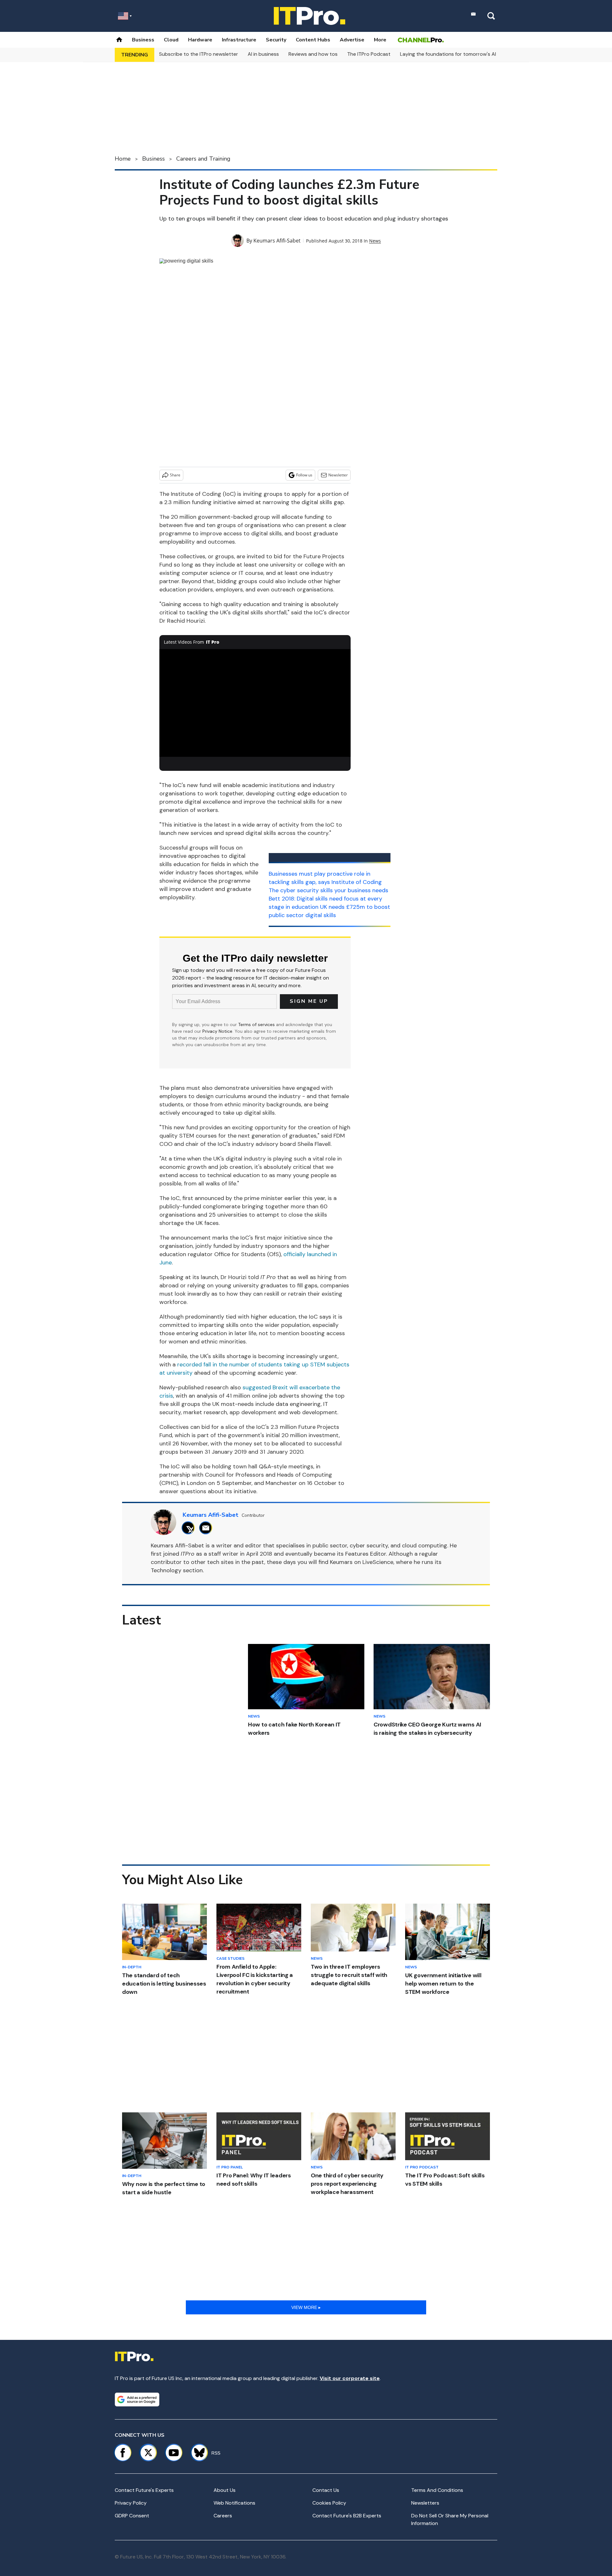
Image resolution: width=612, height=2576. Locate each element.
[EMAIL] (207, 1528)
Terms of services (257, 1024)
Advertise (352, 40)
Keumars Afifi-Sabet (277, 241)
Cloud (171, 40)
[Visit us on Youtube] (174, 2453)
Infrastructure (239, 40)
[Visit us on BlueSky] (197, 2453)
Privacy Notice (217, 1031)
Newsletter (338, 475)
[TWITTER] (190, 1528)
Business (143, 40)
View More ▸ (306, 2307)
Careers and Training (203, 159)
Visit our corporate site (350, 2378)
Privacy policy (131, 2503)
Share (175, 475)
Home (123, 159)
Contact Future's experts (144, 2490)
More (380, 40)
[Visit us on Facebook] (123, 2453)
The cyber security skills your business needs (328, 890)
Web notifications (234, 2503)
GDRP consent (132, 2516)
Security (276, 40)
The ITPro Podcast (369, 54)
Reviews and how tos (313, 54)
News (375, 241)
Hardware (200, 40)
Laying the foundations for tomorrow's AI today (456, 54)
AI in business (263, 54)
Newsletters (425, 2503)
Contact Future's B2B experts (347, 2516)
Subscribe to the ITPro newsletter (199, 54)
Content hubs (313, 40)
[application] (255, 703)
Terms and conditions (437, 2490)
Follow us (304, 475)
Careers (223, 2516)
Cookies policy (329, 2503)
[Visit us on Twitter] (148, 2453)
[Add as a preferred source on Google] (137, 2399)
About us (225, 2490)
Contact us (326, 2490)
